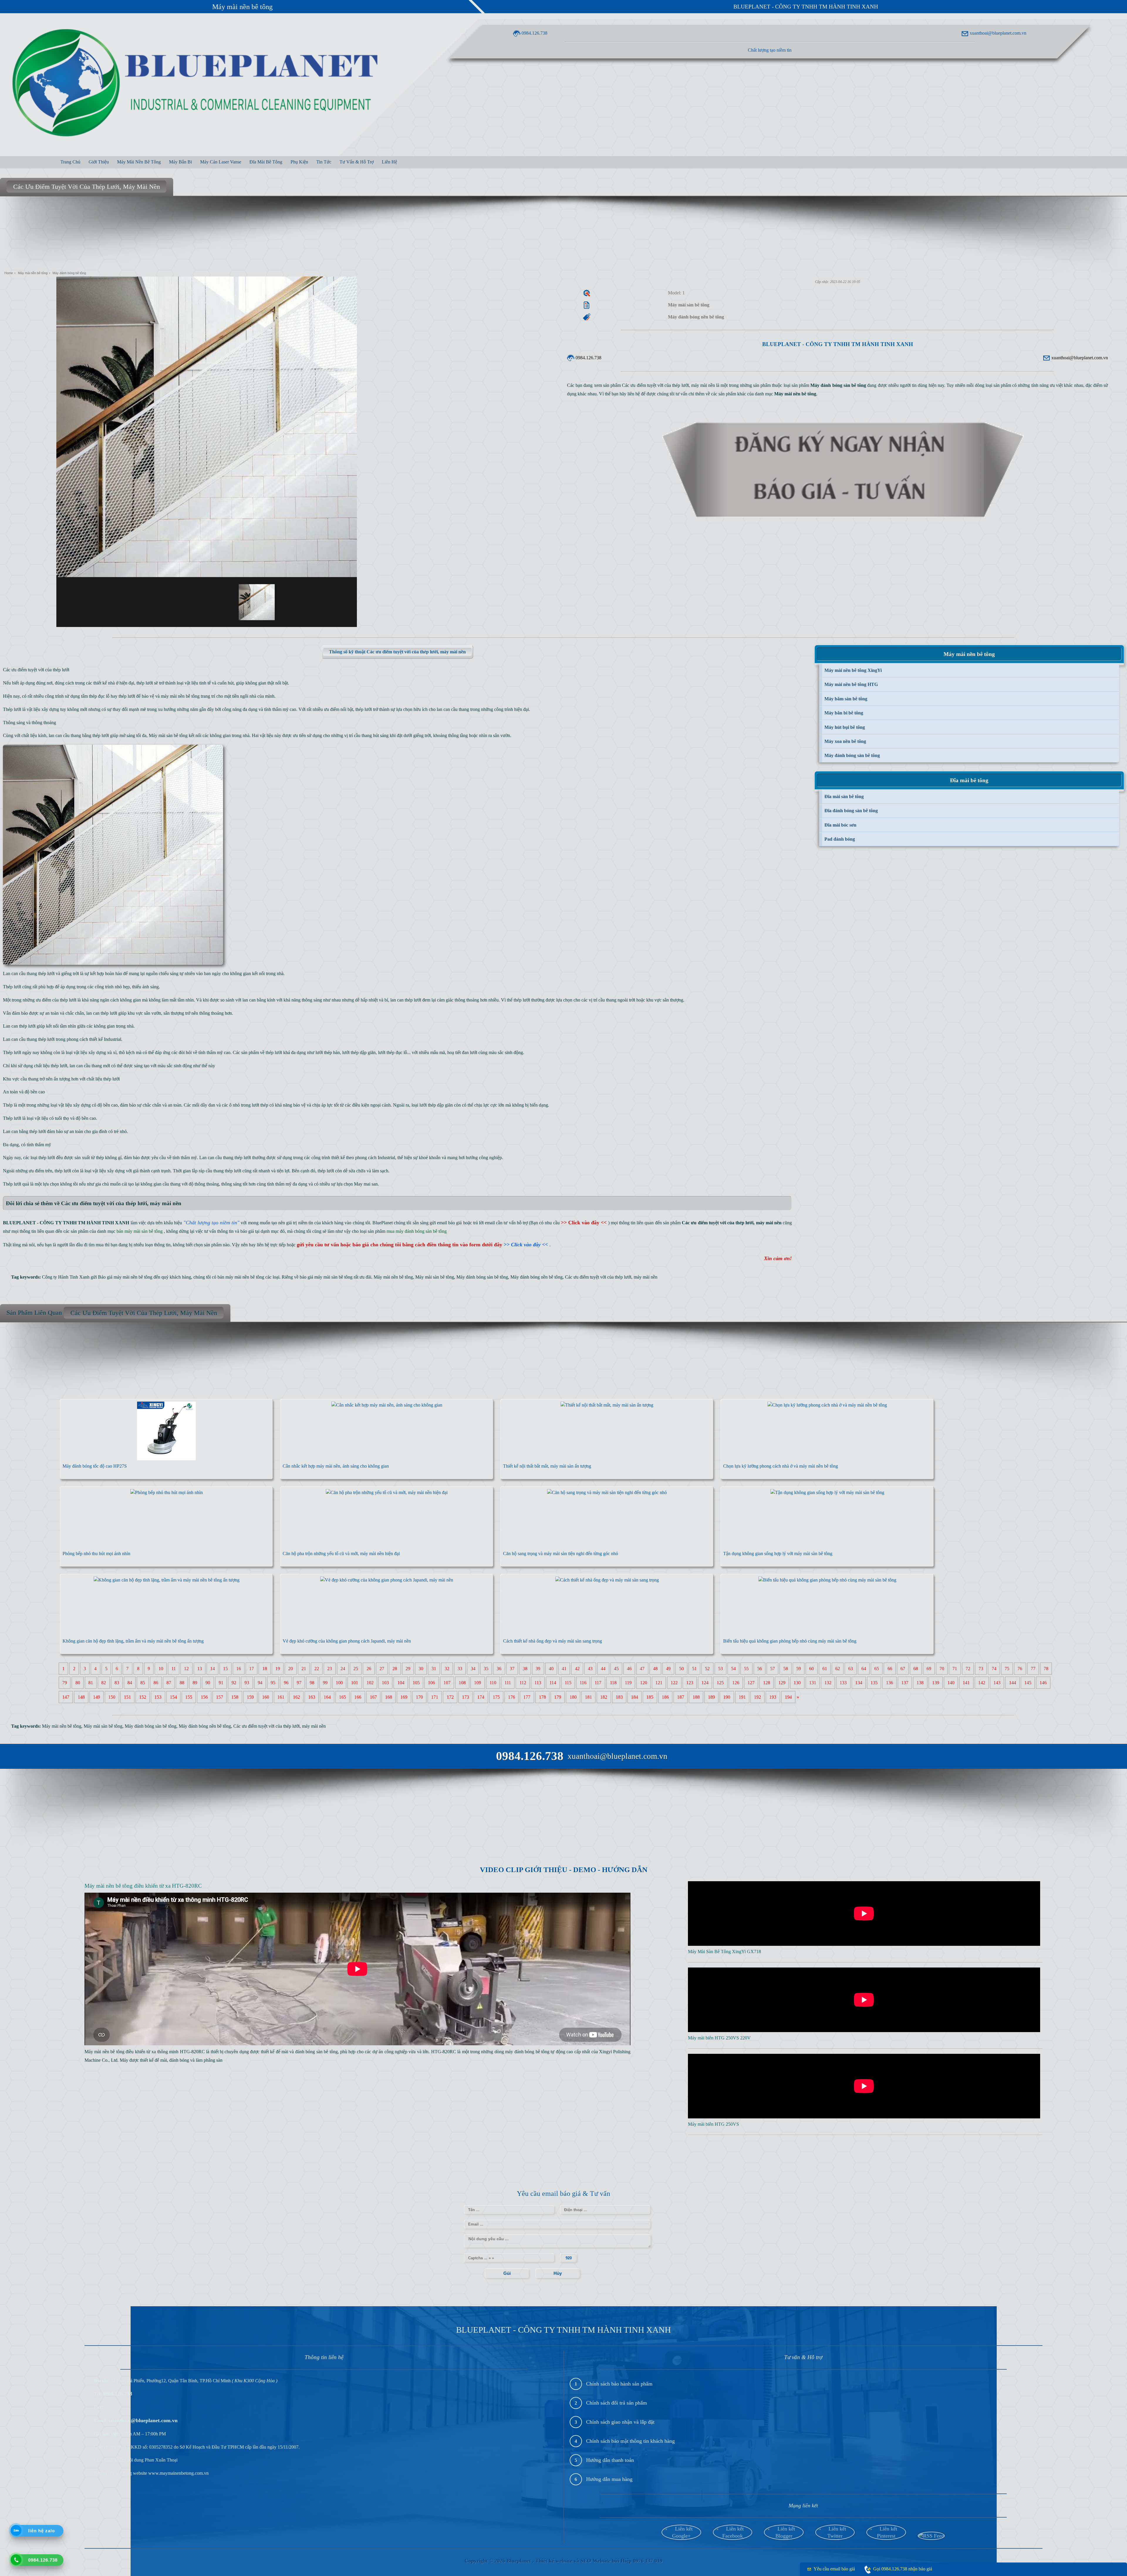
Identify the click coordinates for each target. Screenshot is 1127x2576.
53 (721, 1669)
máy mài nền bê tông (180, 696)
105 (416, 1683)
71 (955, 1669)
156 (204, 1697)
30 (421, 1669)
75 (1007, 1669)
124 (705, 1683)
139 (936, 1683)
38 (525, 1669)
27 (382, 1669)
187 (681, 1697)
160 (266, 1697)
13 (200, 1669)
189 (711, 1697)
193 (773, 1697)
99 (325, 1683)
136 (890, 1683)
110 (493, 1683)
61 (825, 1669)
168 (389, 1697)
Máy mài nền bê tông (242, 7)
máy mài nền (646, 1277)
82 (104, 1683)
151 (127, 1697)
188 (696, 1697)
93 (247, 1683)
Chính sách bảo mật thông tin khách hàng (630, 2441)
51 (694, 1669)
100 (339, 1683)
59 (799, 1669)
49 (668, 1669)
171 (435, 1697)
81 (91, 1683)
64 (864, 1669)
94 (260, 1683)
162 (296, 1697)
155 (189, 1697)
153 (158, 1697)
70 (942, 1669)
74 (994, 1669)
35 (486, 1669)
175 (496, 1697)
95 (273, 1683)
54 (733, 1669)
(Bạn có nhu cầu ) (569, 1223)
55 (746, 1669)
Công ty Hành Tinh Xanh (66, 1277)
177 (527, 1697)
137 (905, 1683)
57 (772, 1669)
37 (512, 1669)
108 (462, 1683)
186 (665, 1697)
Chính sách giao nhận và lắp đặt (620, 2422)
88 (182, 1683)
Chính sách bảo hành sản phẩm (619, 2384)
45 (616, 1669)
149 (97, 1697)
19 (278, 1669)
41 (564, 1669)
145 (1028, 1683)
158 (235, 1697)
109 (478, 1683)
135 (874, 1683)
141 (966, 1683)
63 (851, 1669)
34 (473, 1669)
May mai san (366, 1184)
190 (727, 1697)
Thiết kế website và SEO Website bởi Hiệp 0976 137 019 (599, 2561)
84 (130, 1683)
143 (997, 1683)
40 (551, 1669)
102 (370, 1683)
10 (161, 1669)
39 (538, 1669)
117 (598, 1683)
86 (156, 1683)
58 (786, 1669)
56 (760, 1669)
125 (720, 1683)
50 (681, 1669)
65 (877, 1669)
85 (143, 1683)
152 (143, 1697)
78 (1046, 1669)
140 (951, 1683)
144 (1013, 1683)
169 (404, 1697)
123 (690, 1683)
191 (742, 1697)
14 (212, 1669)
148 (81, 1697)
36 (499, 1669)
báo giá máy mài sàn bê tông (326, 1277)
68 (916, 1669)
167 (373, 1697)
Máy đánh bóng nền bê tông (536, 1277)
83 (117, 1683)
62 (838, 1669)
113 (538, 1683)
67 (903, 1669)
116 (583, 1683)
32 (447, 1669)
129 (782, 1683)
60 (811, 1669)
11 (174, 1669)
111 (508, 1683)
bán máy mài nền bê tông (241, 1277)
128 (767, 1683)
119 (628, 1683)
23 (330, 1669)
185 (650, 1697)
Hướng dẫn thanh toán (610, 2460)
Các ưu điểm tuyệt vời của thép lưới (598, 1277)
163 (312, 1697)
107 (447, 1683)
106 (431, 1683)
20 (291, 1669)
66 (890, 1669)
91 (221, 1683)
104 (401, 1683)
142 (982, 1683)
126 (736, 1683)
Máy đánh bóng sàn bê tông (482, 1277)
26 (369, 1669)
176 (512, 1697)
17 (252, 1669)
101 (355, 1683)
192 (757, 1697)
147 (66, 1697)
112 (523, 1683)
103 (385, 1683)
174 (481, 1697)
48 (655, 1669)
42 (577, 1669)
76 (1020, 1669)
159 (250, 1697)
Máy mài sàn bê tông (168, 735)
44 (603, 1669)
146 (1043, 1683)
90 (208, 1683)
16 (239, 1669)
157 (220, 1697)
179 (558, 1697)
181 (588, 1697)
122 (674, 1683)
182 (604, 1697)
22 (317, 1669)
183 (619, 1697)
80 (78, 1683)
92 (234, 1683)
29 (408, 1669)
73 (981, 1669)
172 (450, 1697)
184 (635, 1697)
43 (590, 1669)
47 (642, 1669)
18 (265, 1669)
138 (920, 1683)
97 (299, 1683)
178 (542, 1697)
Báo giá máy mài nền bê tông (125, 1277)
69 (929, 1669)
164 (327, 1697)
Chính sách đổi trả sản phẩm (616, 2403)
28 (395, 1669)
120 (644, 1683)
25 (356, 1669)
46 (629, 1669)
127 (751, 1683)
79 (65, 1683)
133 (843, 1683)
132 (828, 1683)
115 (568, 1683)
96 (286, 1683)
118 (613, 1683)
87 (169, 1683)
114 (553, 1683)
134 (859, 1683)
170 (419, 1697)
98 (312, 1683)
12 (186, 1669)
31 (434, 1669)
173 (465, 1697)
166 (358, 1697)
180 (573, 1697)
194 (788, 1697)
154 (173, 1697)
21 (304, 1669)
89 (195, 1683)
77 (1033, 1669)
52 (707, 1669)
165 (343, 1697)
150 (112, 1697)
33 (460, 1669)
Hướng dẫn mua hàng (609, 2479)
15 (225, 1669)
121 (659, 1683)
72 (968, 1669)
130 (797, 1683)
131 (813, 1683)
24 (343, 1669)
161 (281, 1697)
